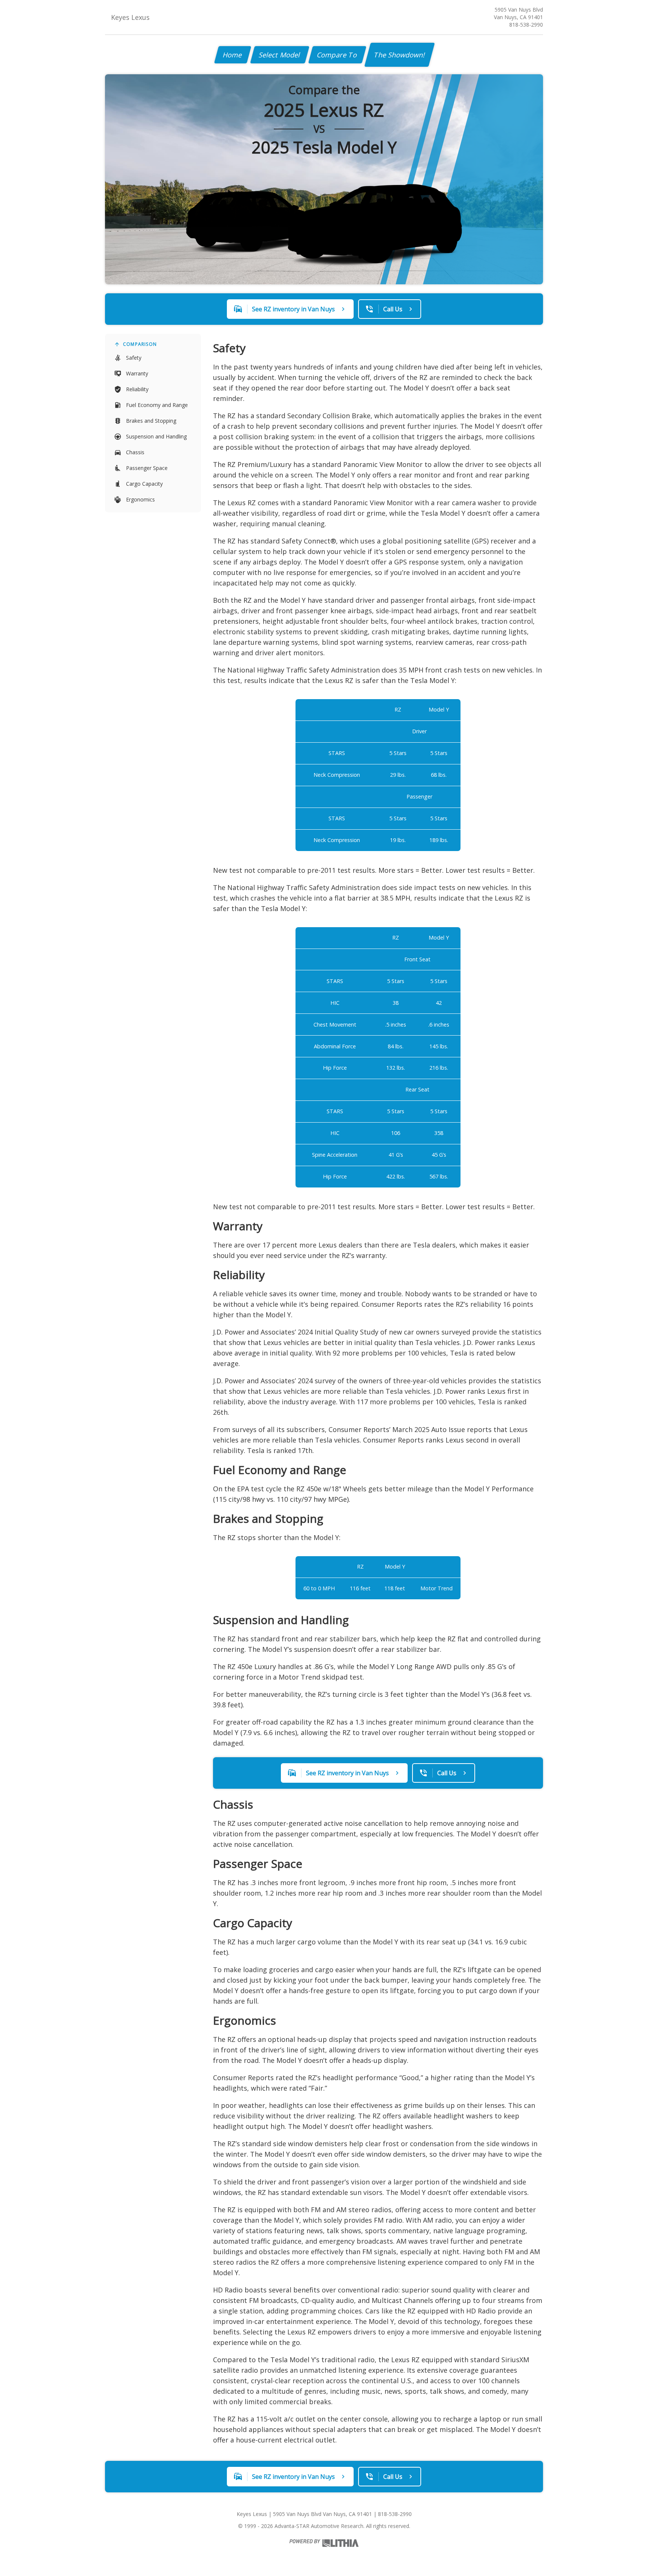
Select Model (280, 55)
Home (233, 55)
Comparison (140, 344)
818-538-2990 (526, 25)
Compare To (337, 55)
